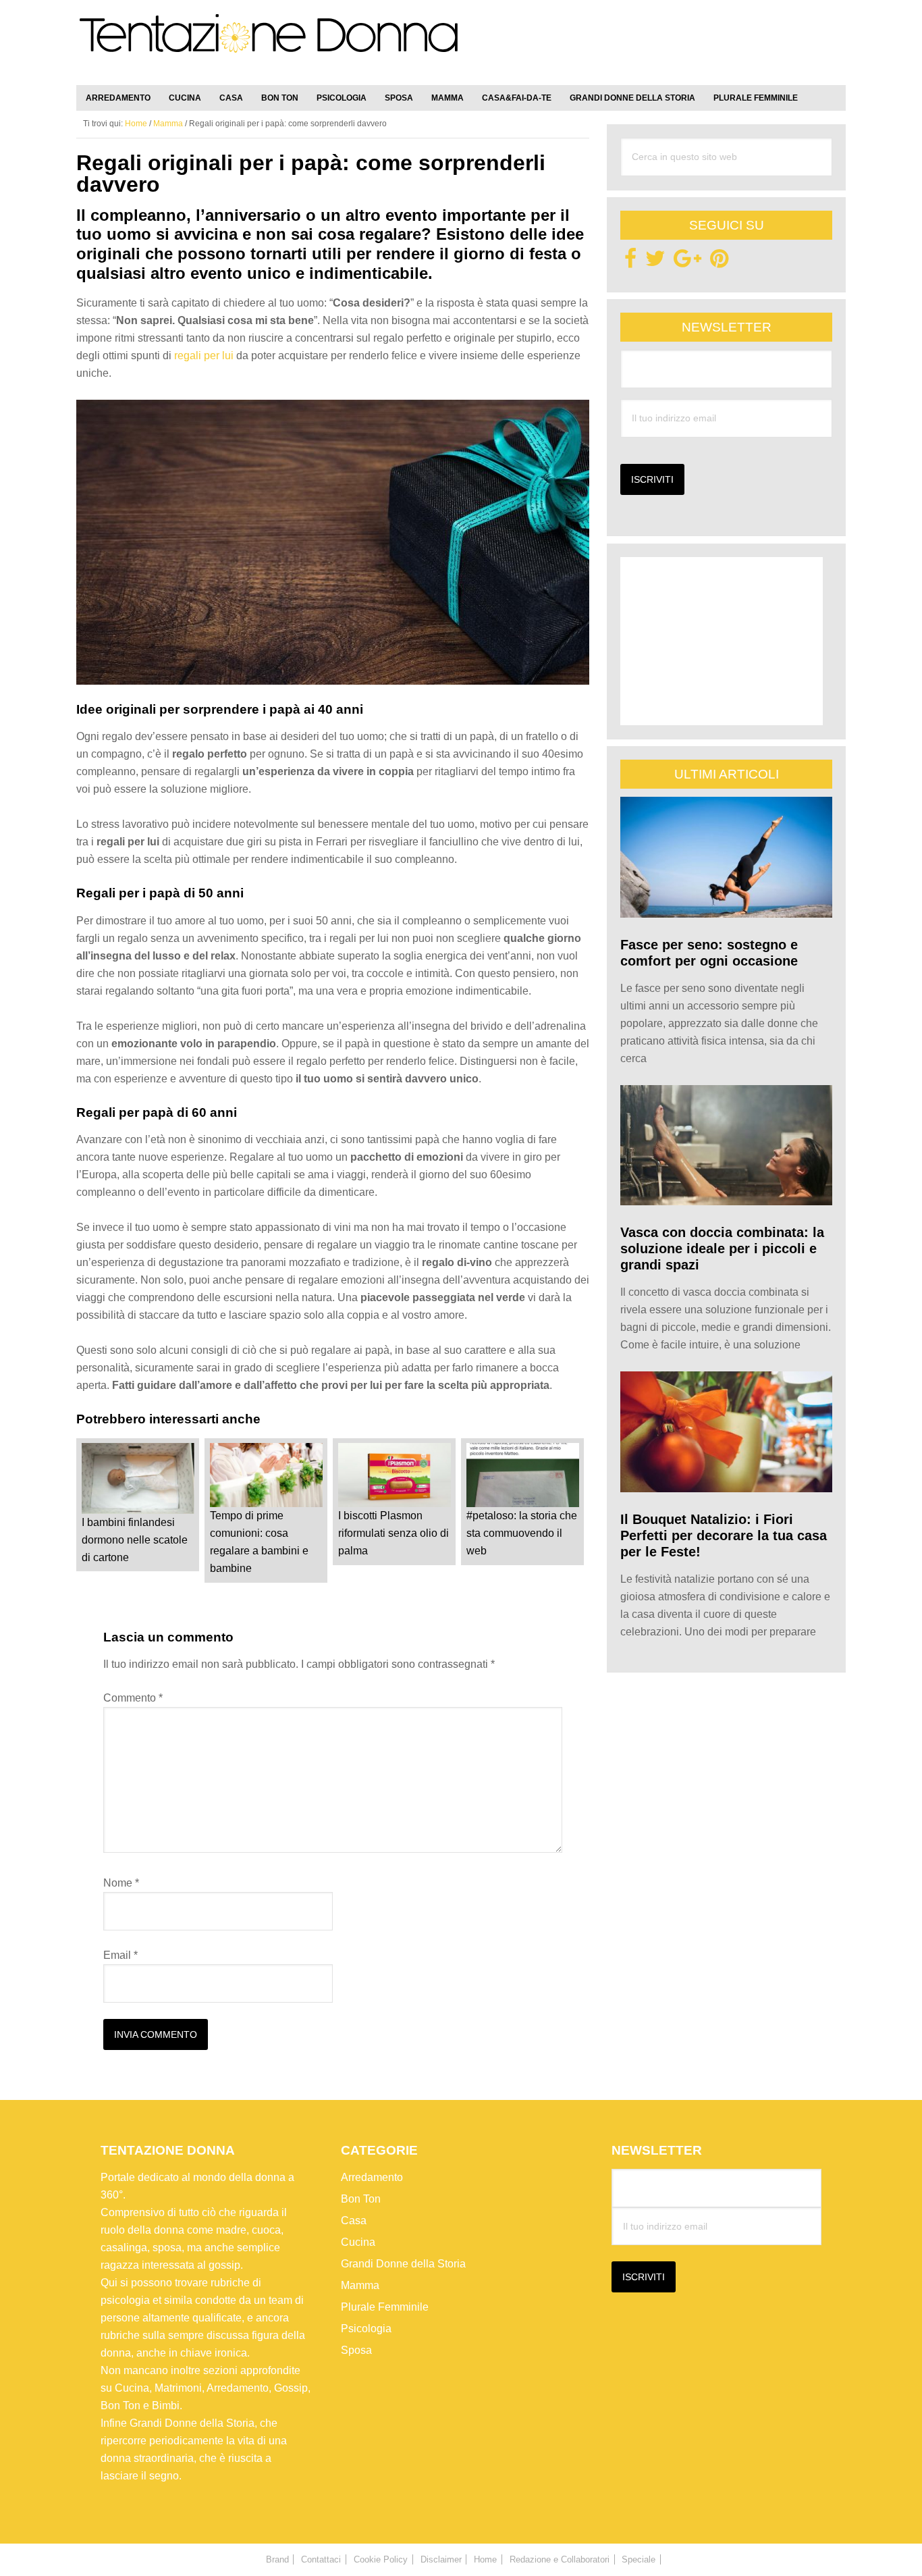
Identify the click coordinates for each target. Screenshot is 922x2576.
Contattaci (321, 2559)
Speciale (639, 2559)
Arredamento (372, 2177)
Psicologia (366, 2329)
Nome (121, 1883)
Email (120, 1955)
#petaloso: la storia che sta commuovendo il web (522, 1533)
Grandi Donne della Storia (403, 2264)
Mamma (360, 2285)
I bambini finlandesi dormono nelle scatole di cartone (135, 1540)
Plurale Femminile (385, 2307)
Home (485, 2559)
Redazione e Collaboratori (560, 2559)
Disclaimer (441, 2559)
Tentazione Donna (269, 45)
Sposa (356, 2350)
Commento (133, 1698)
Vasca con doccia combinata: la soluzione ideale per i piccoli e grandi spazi (722, 1248)
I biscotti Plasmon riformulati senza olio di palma (394, 1533)
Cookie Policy (381, 2559)
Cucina (358, 2242)
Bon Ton (361, 2199)
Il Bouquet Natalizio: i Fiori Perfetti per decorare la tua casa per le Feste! (724, 1535)
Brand (277, 2559)
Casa (354, 2220)
